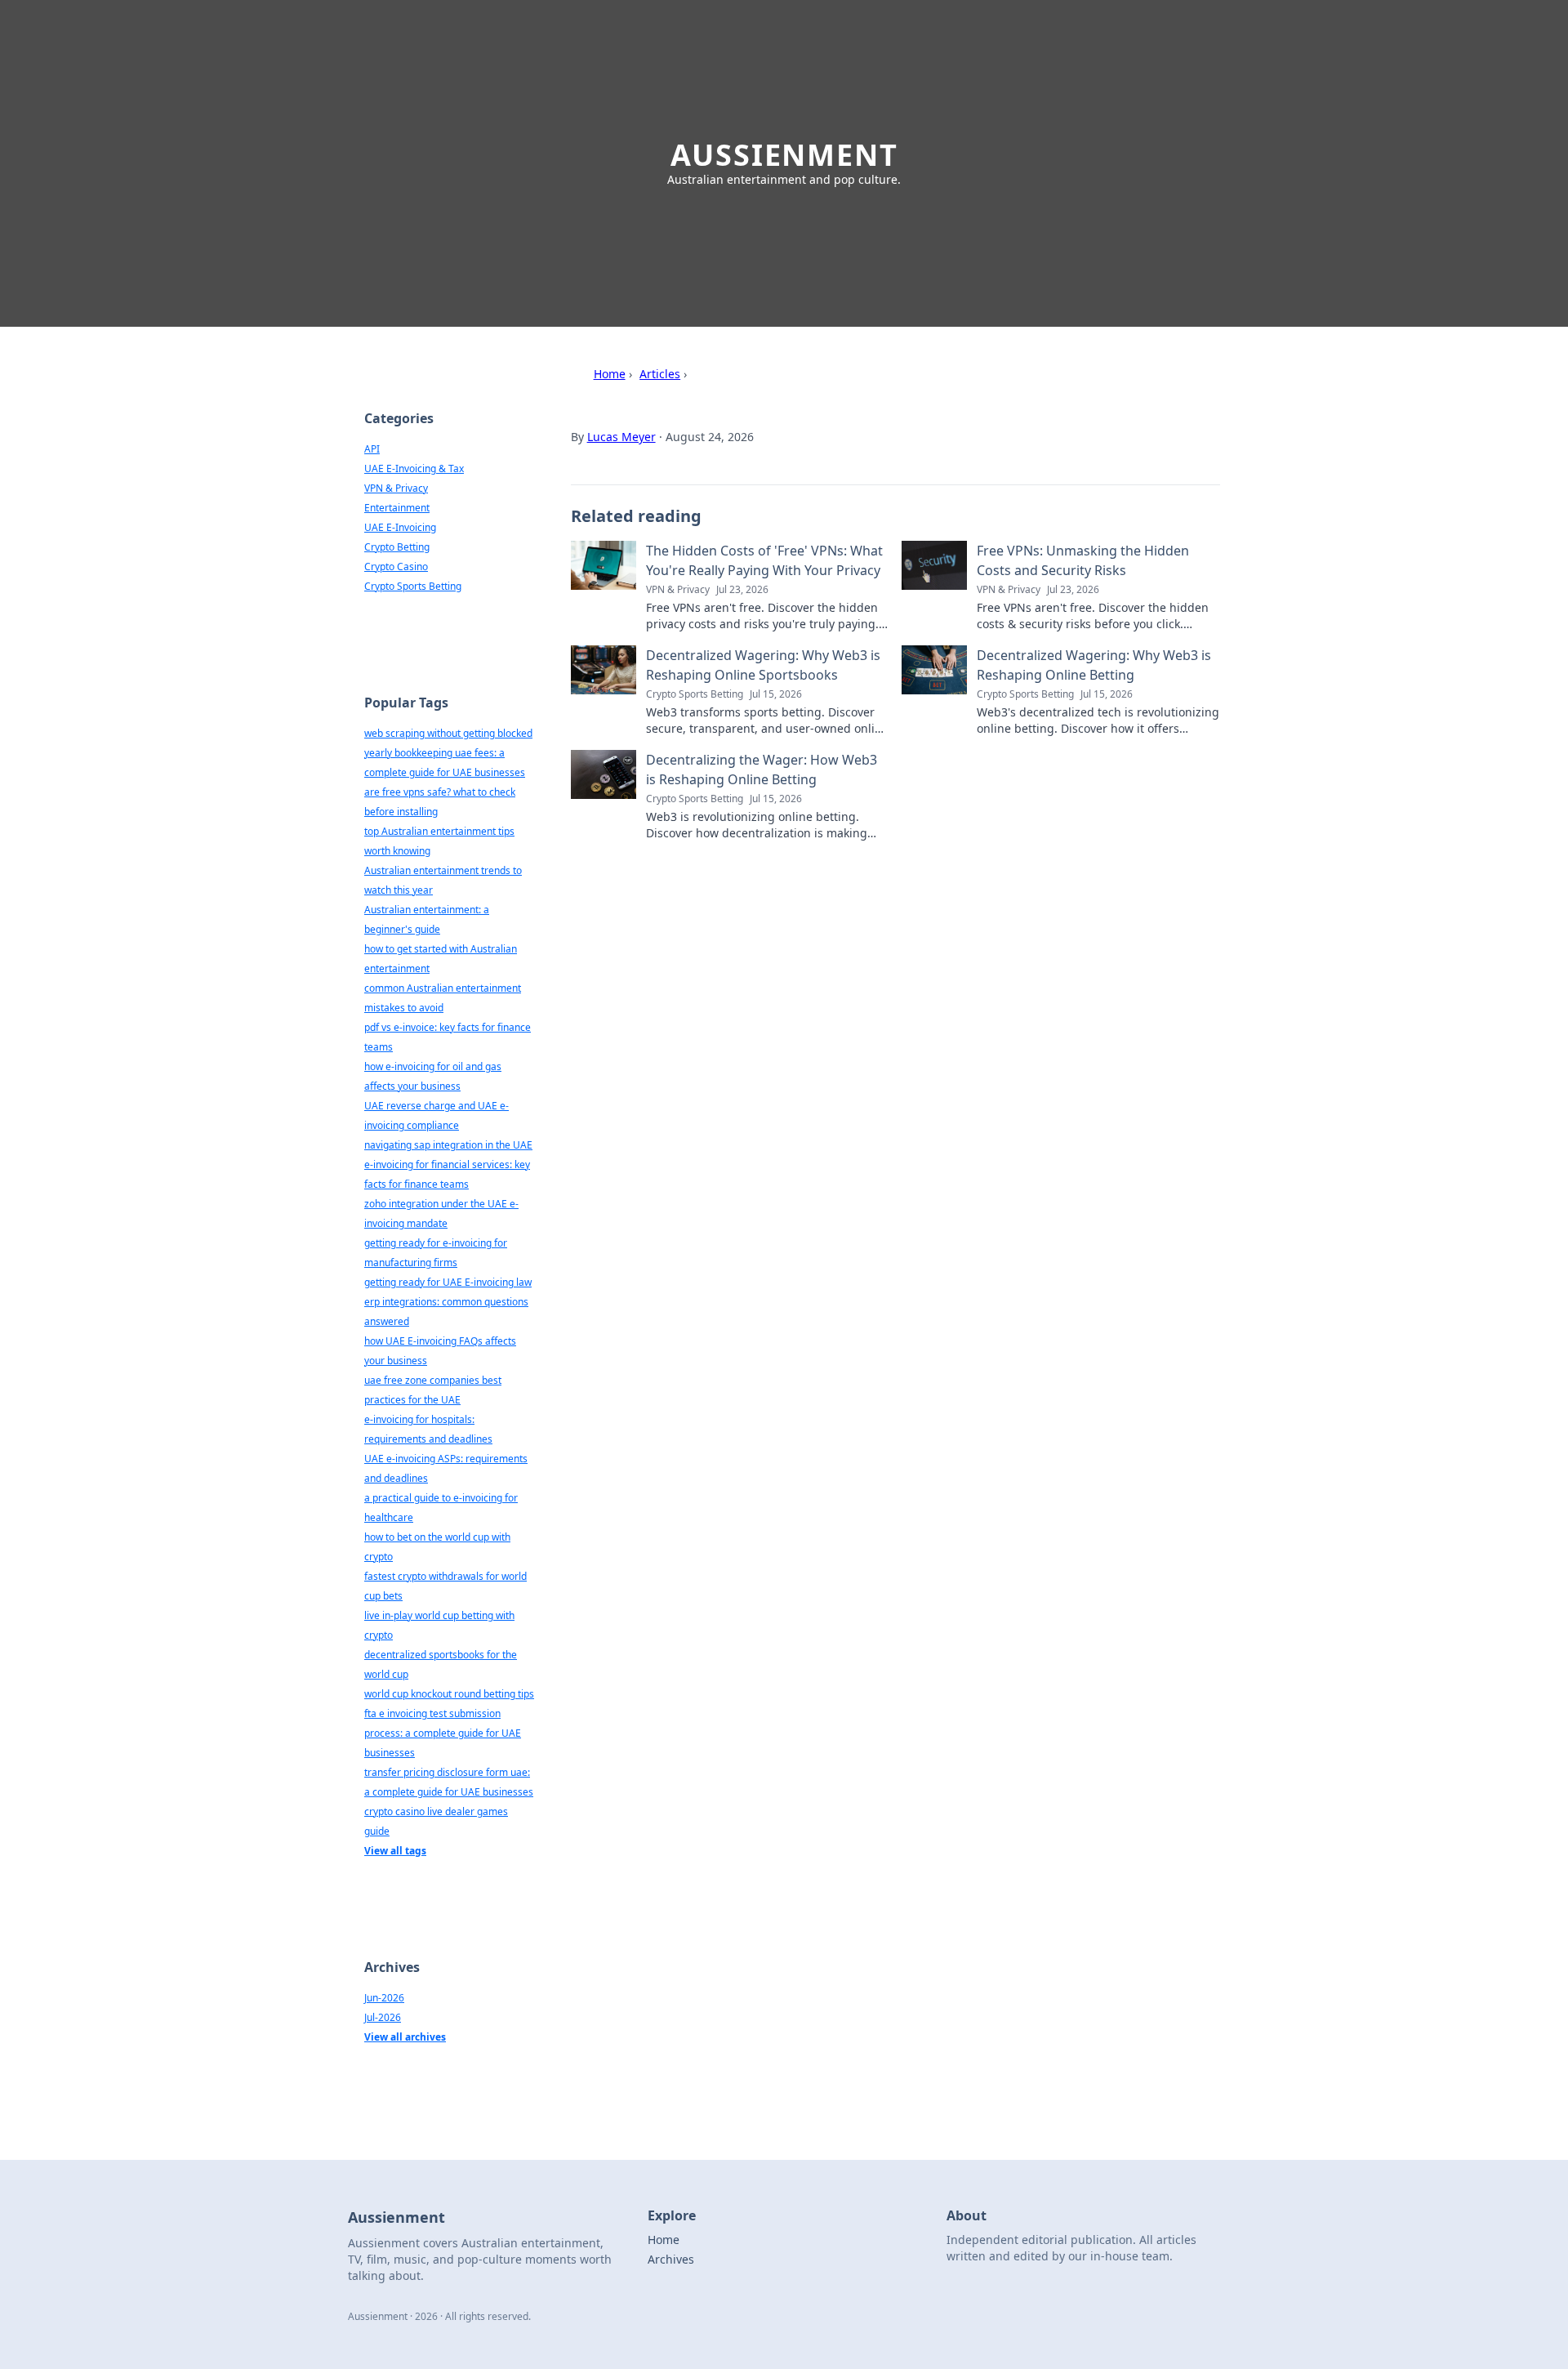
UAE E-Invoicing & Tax (414, 468)
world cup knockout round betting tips (449, 1694)
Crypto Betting (397, 547)
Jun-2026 (384, 1998)
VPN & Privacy (396, 488)
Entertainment (397, 508)
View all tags (395, 1851)
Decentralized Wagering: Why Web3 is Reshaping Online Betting (1094, 665)
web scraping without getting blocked (448, 733)
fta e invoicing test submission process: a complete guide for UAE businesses (443, 1733)
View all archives (405, 2037)
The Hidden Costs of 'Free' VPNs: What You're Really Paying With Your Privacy (764, 560)
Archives (671, 2259)
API (372, 449)
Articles (660, 374)
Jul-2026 (383, 2017)
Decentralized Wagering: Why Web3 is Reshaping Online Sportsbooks (763, 665)
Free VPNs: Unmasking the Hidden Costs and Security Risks (1083, 560)
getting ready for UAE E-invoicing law (448, 1282)
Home (610, 374)
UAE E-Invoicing (400, 527)
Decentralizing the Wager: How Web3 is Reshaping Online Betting (762, 770)
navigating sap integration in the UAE (448, 1145)
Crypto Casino (396, 567)
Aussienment (784, 155)
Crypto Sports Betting (413, 586)
